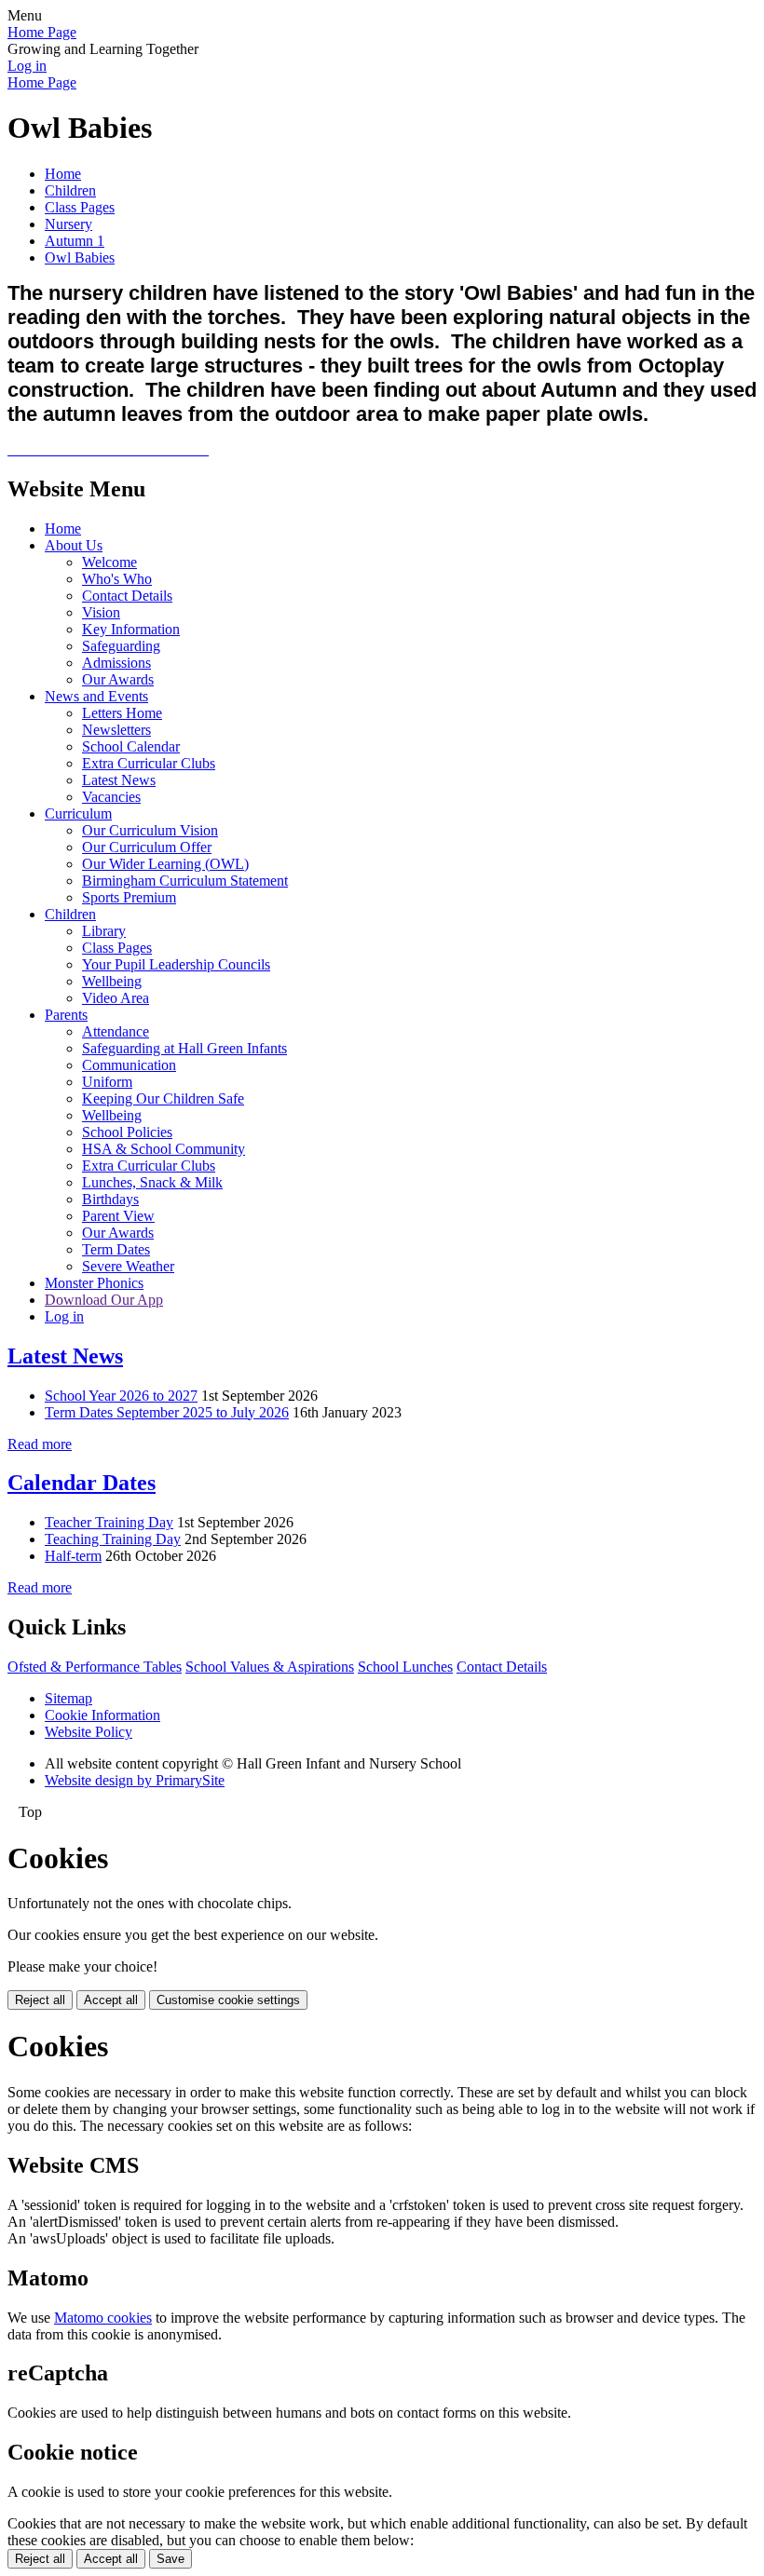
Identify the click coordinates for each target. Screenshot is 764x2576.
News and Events (96, 696)
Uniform (107, 1082)
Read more (40, 1444)
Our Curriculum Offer (147, 847)
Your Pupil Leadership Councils (176, 964)
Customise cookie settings (228, 2000)
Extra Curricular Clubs (149, 763)
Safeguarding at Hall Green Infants (184, 1048)
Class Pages (80, 207)
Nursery (68, 224)
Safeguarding (121, 646)
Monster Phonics (94, 1283)
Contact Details (127, 596)
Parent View (118, 1216)
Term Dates (116, 1249)
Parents (66, 1015)
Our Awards (118, 679)
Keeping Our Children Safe (163, 1098)
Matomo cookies (103, 2318)
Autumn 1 (75, 241)
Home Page (42, 32)
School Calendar (131, 746)
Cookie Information (102, 1715)
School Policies (127, 1132)
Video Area (116, 998)
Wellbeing (112, 981)
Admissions (116, 663)
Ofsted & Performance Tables (95, 1667)
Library (104, 931)
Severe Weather (128, 1266)
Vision (101, 612)
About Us (74, 545)
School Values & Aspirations (270, 1667)
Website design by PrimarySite (135, 1780)
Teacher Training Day (109, 1522)
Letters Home (122, 713)
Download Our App (104, 1300)
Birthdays (110, 1199)
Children (70, 190)
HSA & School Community (164, 1149)
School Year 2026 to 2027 (121, 1396)
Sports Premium (129, 897)
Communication (129, 1065)
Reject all (40, 2000)
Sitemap (68, 1698)
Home (63, 174)
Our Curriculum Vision (150, 830)
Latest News (119, 780)
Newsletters (116, 730)
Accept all (111, 2000)
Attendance (116, 1031)
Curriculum (78, 813)
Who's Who (117, 579)
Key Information (131, 629)
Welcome (109, 562)
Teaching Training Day (113, 1539)
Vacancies (111, 797)
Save (171, 2559)
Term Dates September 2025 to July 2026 (167, 1412)
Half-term (73, 1556)
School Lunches (405, 1667)
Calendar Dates (82, 1483)
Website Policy (89, 1732)
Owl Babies (80, 258)
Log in (27, 66)
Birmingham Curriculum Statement (185, 881)
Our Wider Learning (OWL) (165, 864)
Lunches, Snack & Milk (152, 1182)
